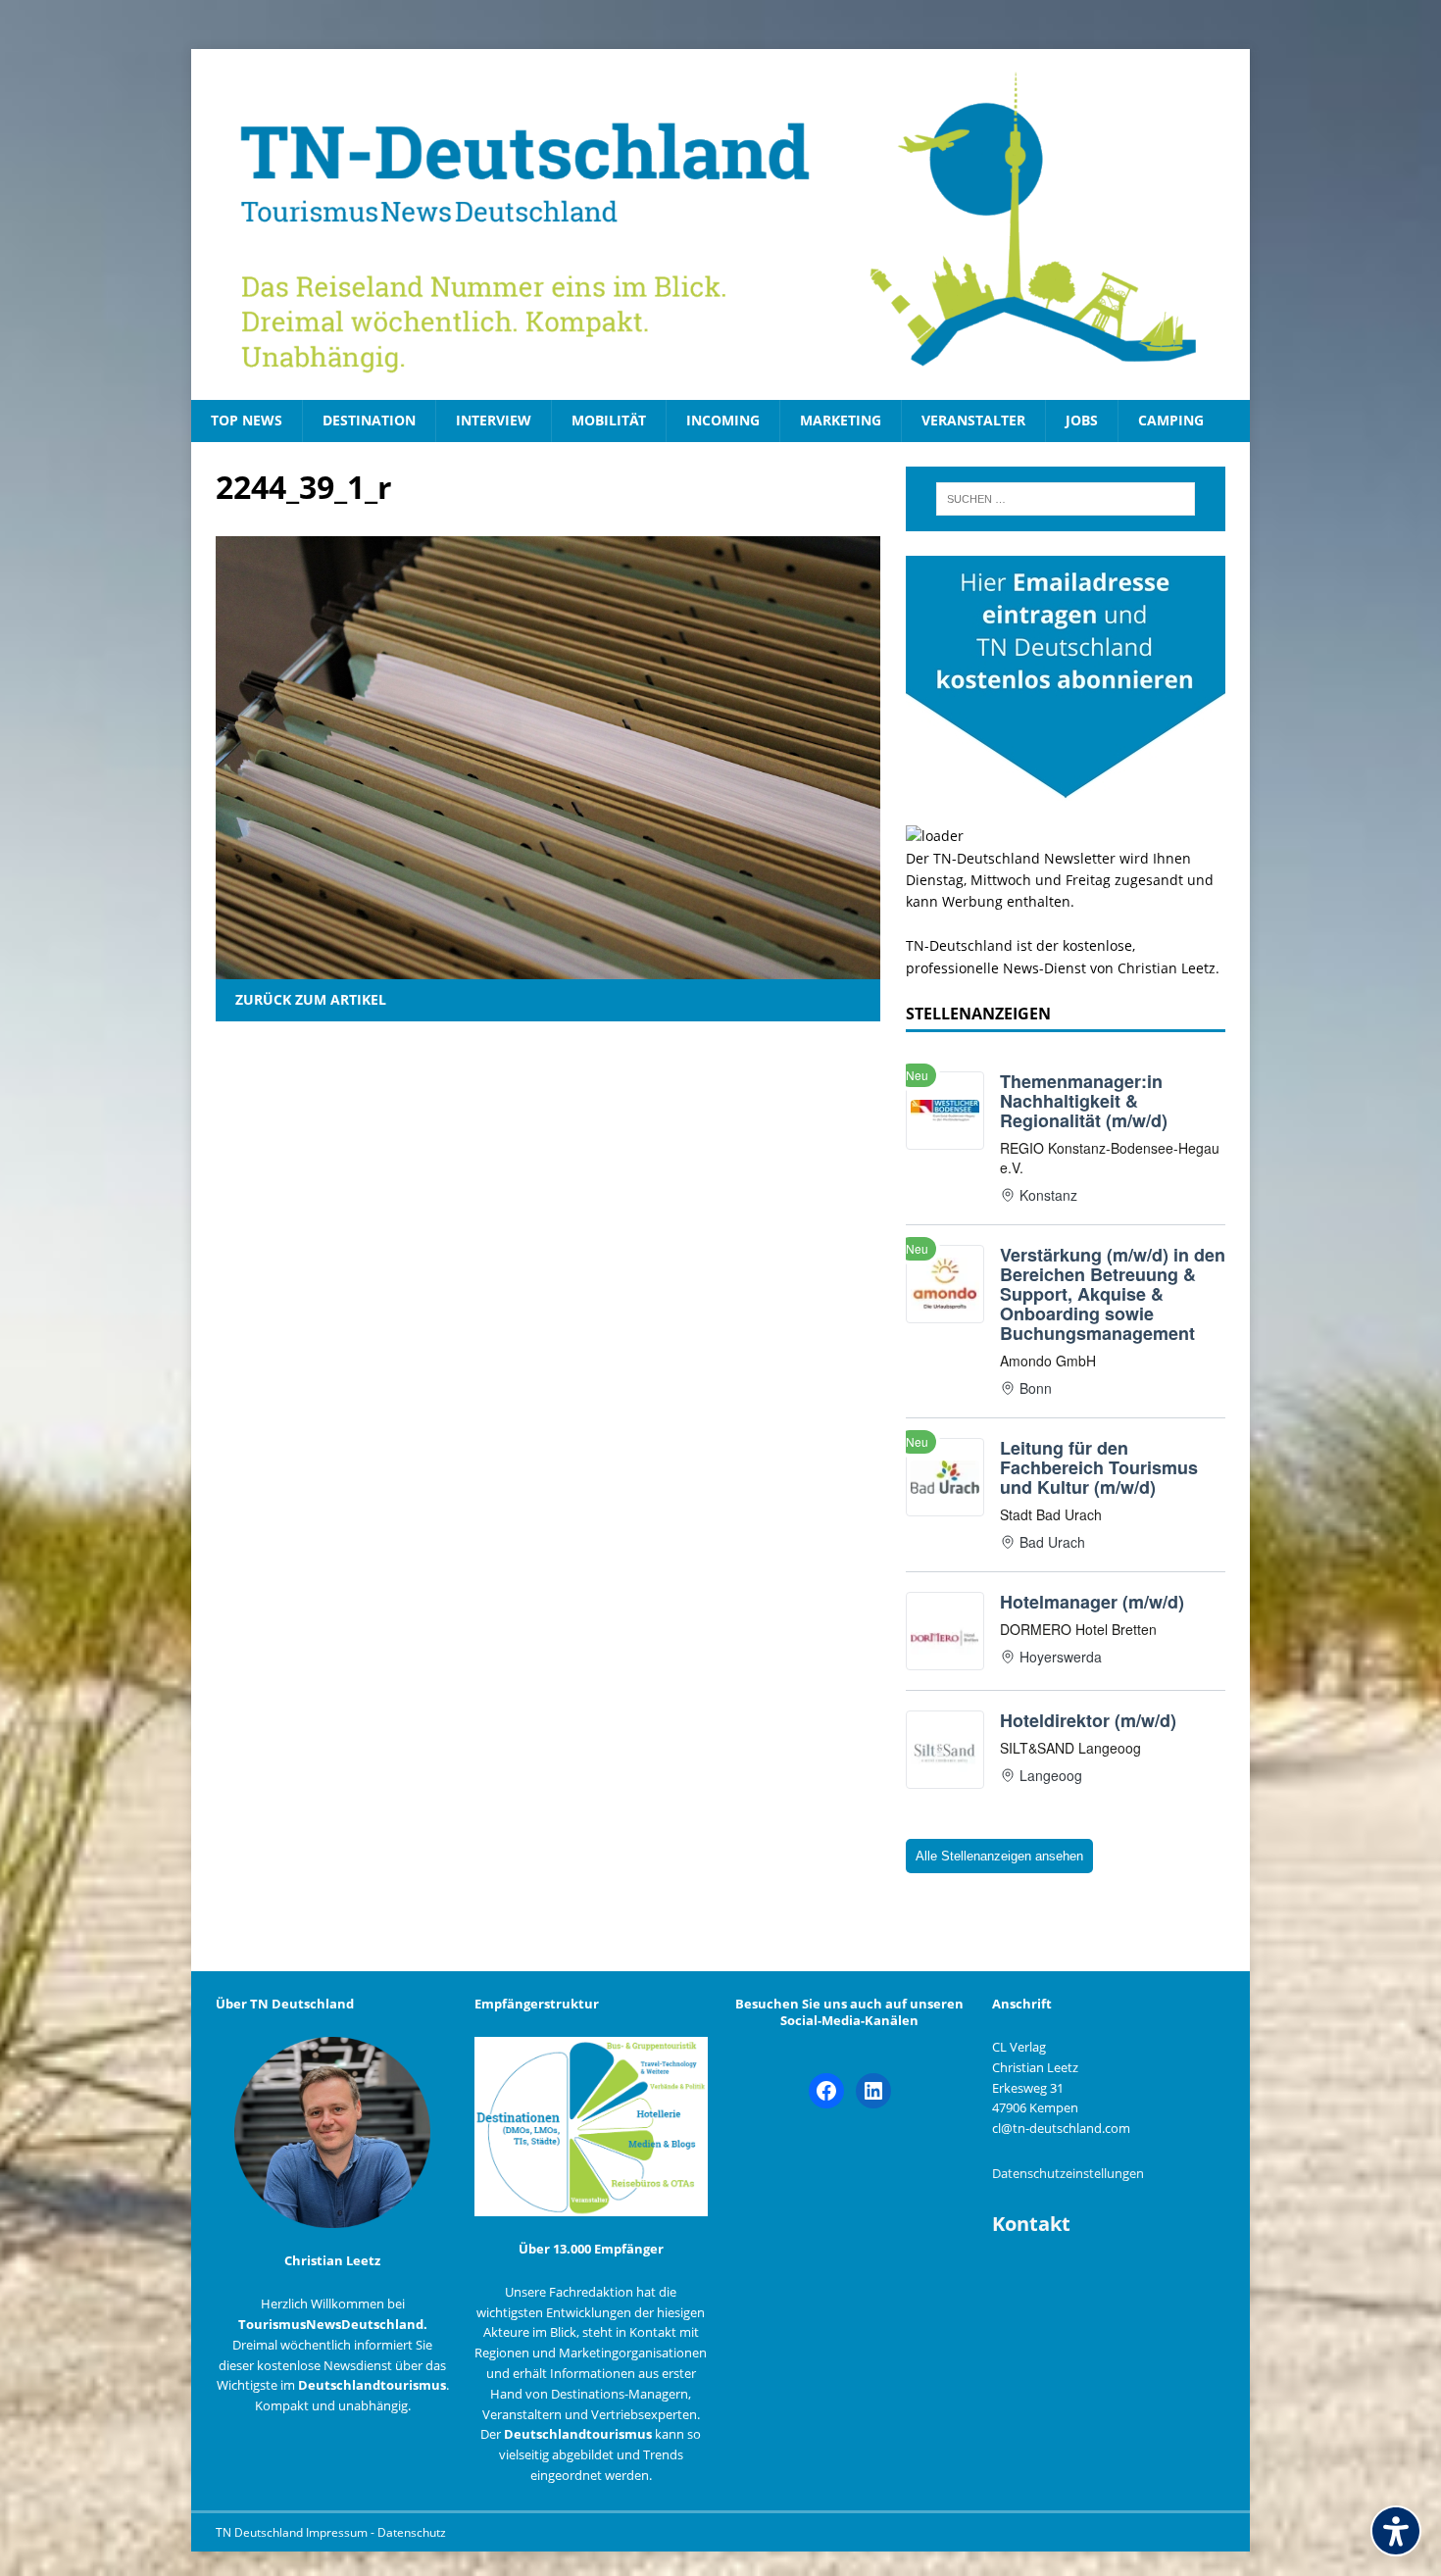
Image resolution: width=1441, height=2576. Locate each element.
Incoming (723, 420)
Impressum (338, 2532)
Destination (369, 420)
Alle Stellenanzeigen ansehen (999, 1856)
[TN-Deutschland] (720, 224)
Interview (494, 420)
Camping (1171, 420)
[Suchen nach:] (1066, 499)
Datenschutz (412, 2532)
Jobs (1082, 420)
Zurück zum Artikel (311, 999)
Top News (247, 420)
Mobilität (609, 420)
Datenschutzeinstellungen (1068, 2173)
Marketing (841, 420)
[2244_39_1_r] (548, 968)
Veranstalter (973, 420)
